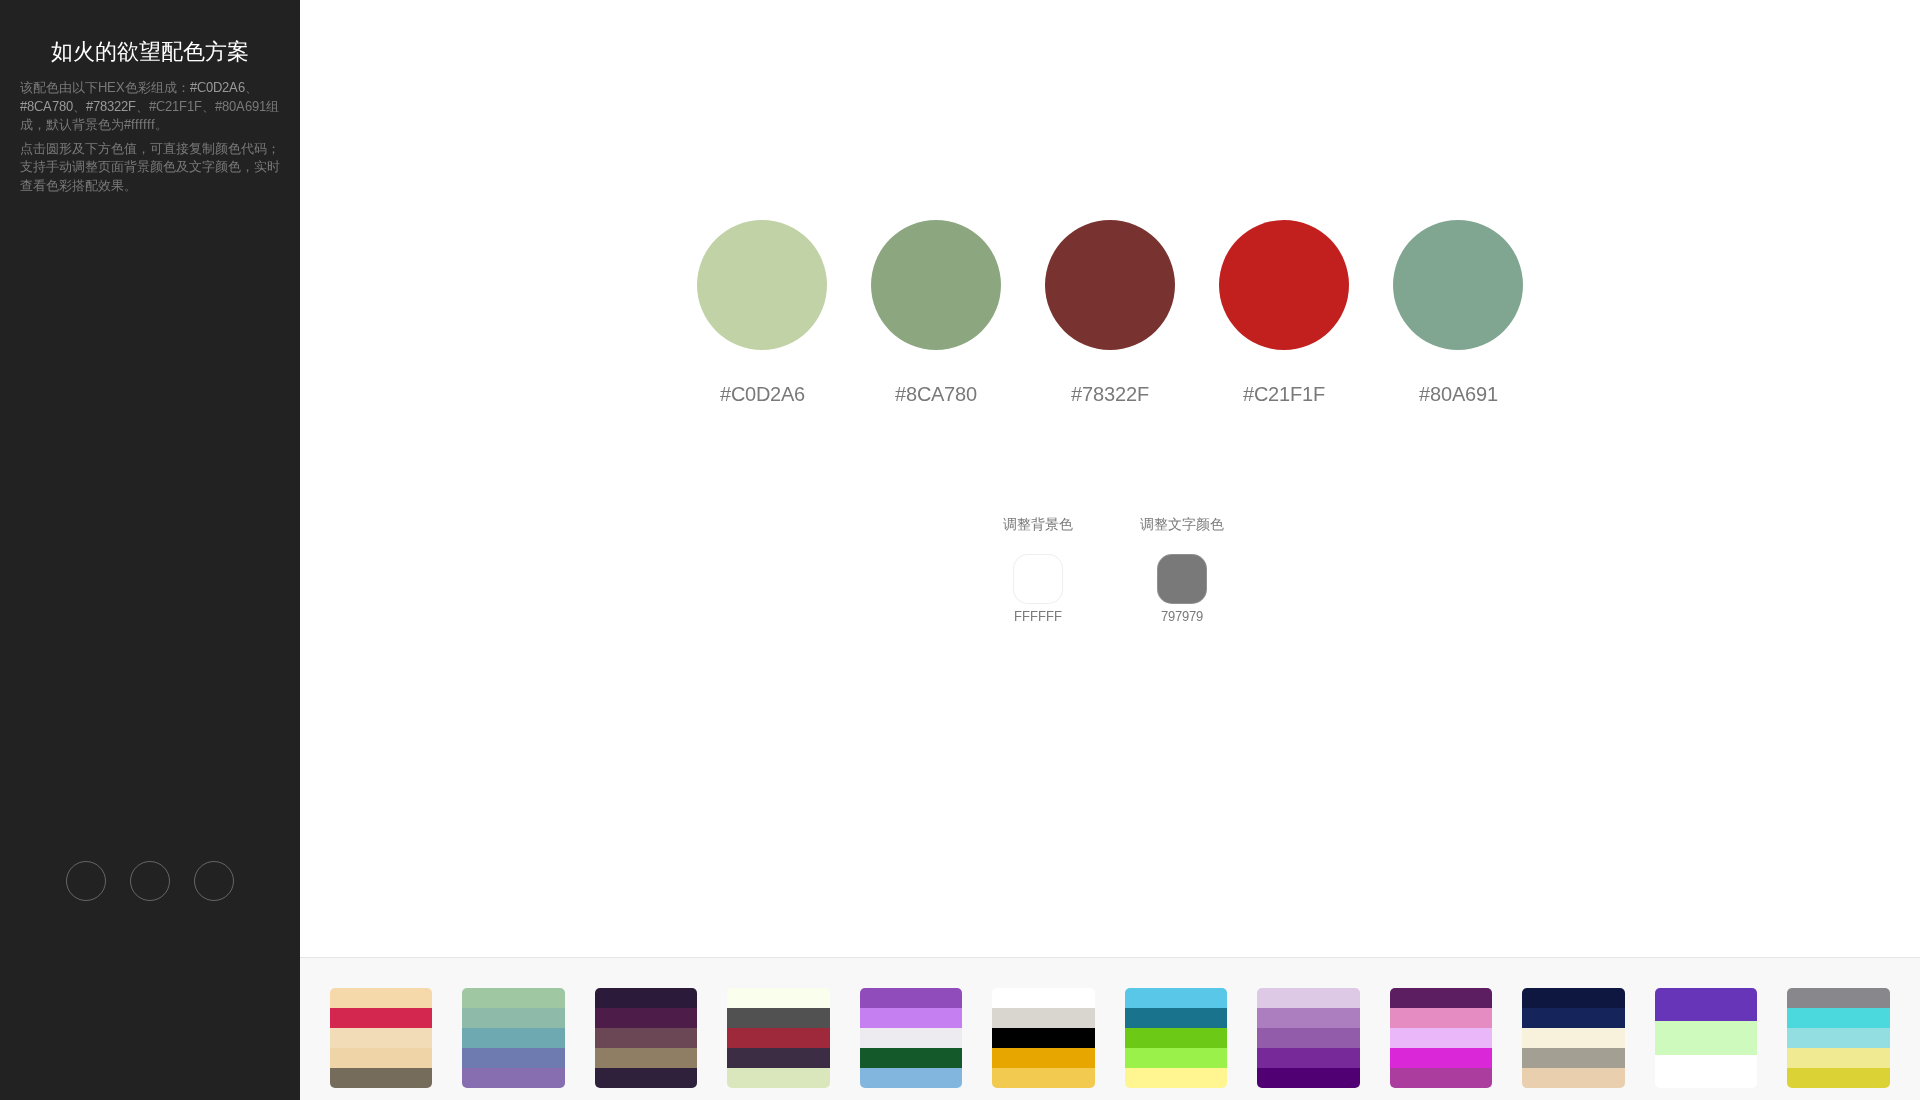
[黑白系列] (1043, 1038)
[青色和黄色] (1838, 1038)
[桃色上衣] (381, 1038)
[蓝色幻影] (513, 1038)
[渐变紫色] (1308, 1038)
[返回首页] (86, 881)
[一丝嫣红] (778, 1038)
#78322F (111, 106)
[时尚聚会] (1441, 1038)
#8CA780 (46, 106)
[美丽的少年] (1176, 1038)
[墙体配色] (1706, 1038)
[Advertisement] (150, 526)
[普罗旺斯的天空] (911, 1038)
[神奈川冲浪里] (1573, 1038)
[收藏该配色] (214, 881)
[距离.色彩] (646, 1038)
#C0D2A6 (217, 87)
